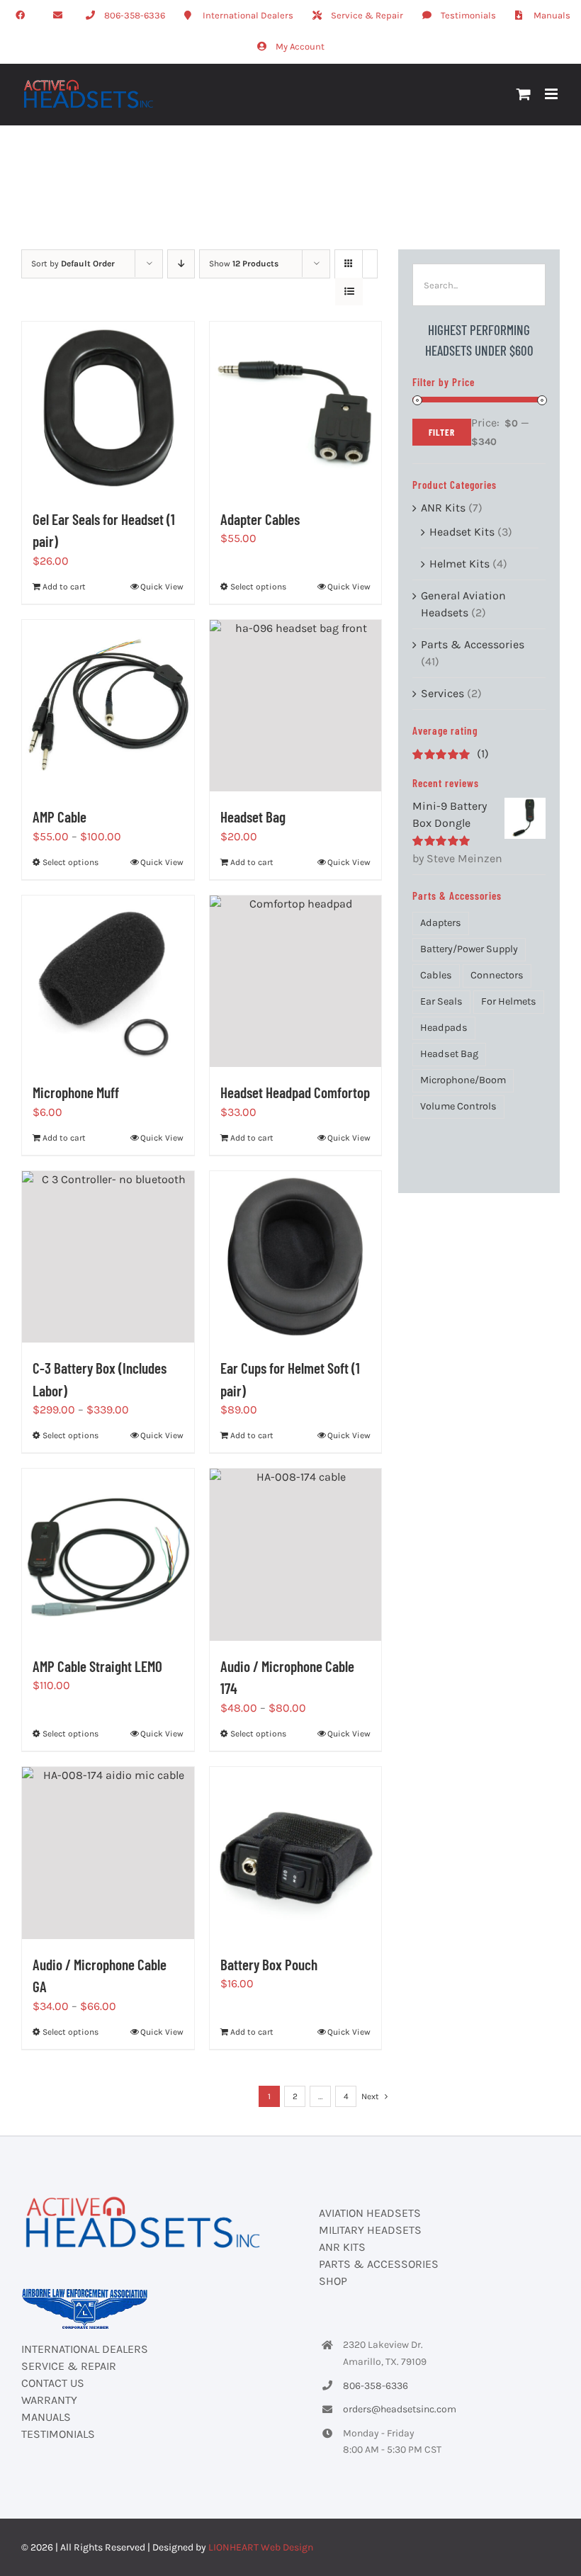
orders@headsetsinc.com (400, 2409)
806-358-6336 (376, 2386)
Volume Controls (458, 1106)
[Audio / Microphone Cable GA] (108, 1853)
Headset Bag (253, 817)
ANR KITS (342, 2247)
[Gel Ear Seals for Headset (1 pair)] (108, 408)
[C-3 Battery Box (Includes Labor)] (108, 1257)
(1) (451, 753)
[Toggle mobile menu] (552, 94)
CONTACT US (53, 2383)
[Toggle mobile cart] (524, 94)
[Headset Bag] (296, 706)
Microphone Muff (76, 1092)
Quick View (162, 587)
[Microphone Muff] (108, 982)
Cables (436, 975)
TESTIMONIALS (58, 2434)
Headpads (444, 1028)
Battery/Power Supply (469, 949)
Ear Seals (441, 1001)
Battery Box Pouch (269, 1964)
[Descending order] (181, 264)
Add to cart (64, 587)
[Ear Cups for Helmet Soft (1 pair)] (296, 1257)
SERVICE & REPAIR (69, 2366)
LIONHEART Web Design (261, 2547)
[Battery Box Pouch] (296, 1853)
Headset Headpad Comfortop (295, 1092)
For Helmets (509, 1001)
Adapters (441, 923)
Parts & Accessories (473, 644)
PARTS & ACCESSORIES (379, 2264)
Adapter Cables (260, 519)
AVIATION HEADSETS (370, 2213)
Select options (258, 587)
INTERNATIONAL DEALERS (85, 2349)
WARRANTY (49, 2400)
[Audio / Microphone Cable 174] (296, 1555)
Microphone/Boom (463, 1080)
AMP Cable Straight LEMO (97, 1666)
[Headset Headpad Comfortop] (296, 982)
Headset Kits (462, 532)
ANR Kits (443, 508)
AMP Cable (60, 817)
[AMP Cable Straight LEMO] (108, 1555)
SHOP (333, 2281)
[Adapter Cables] (296, 408)
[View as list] (349, 292)
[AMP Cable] (108, 706)
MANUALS (46, 2417)
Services (442, 693)
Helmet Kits (459, 564)
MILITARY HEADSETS (370, 2230)
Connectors (497, 975)
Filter (442, 432)
